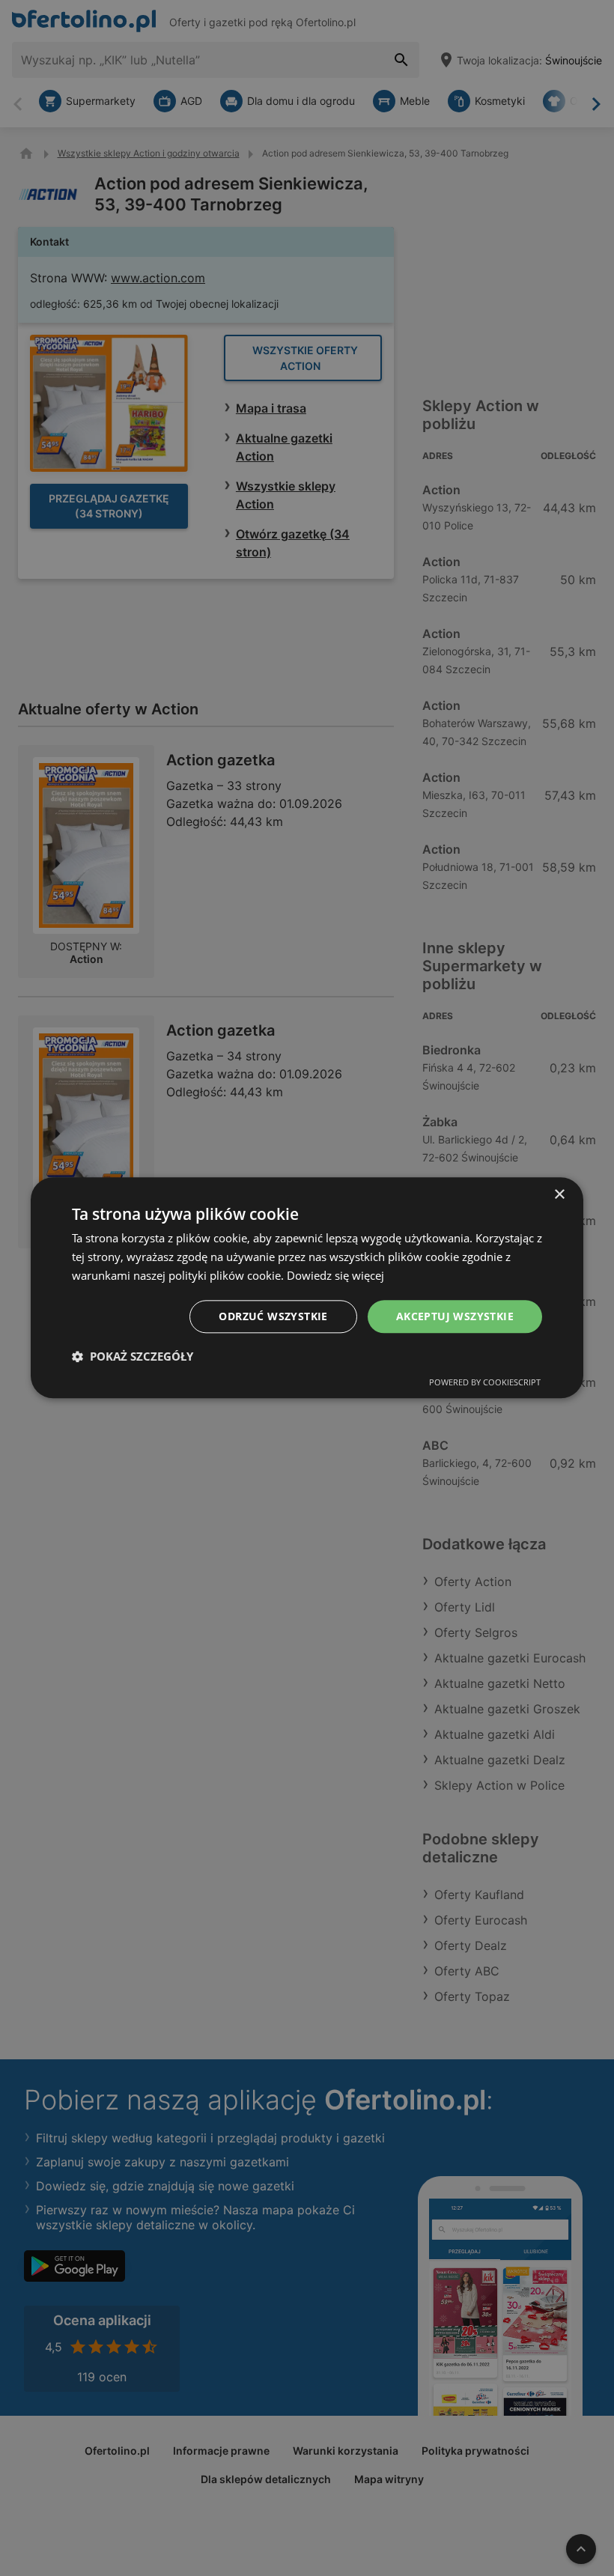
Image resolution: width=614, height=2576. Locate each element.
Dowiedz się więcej (335, 1275)
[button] (133, 1357)
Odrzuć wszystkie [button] (273, 1316)
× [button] (559, 1195)
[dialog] (307, 1288)
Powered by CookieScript (485, 1383)
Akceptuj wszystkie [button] (455, 1316)
